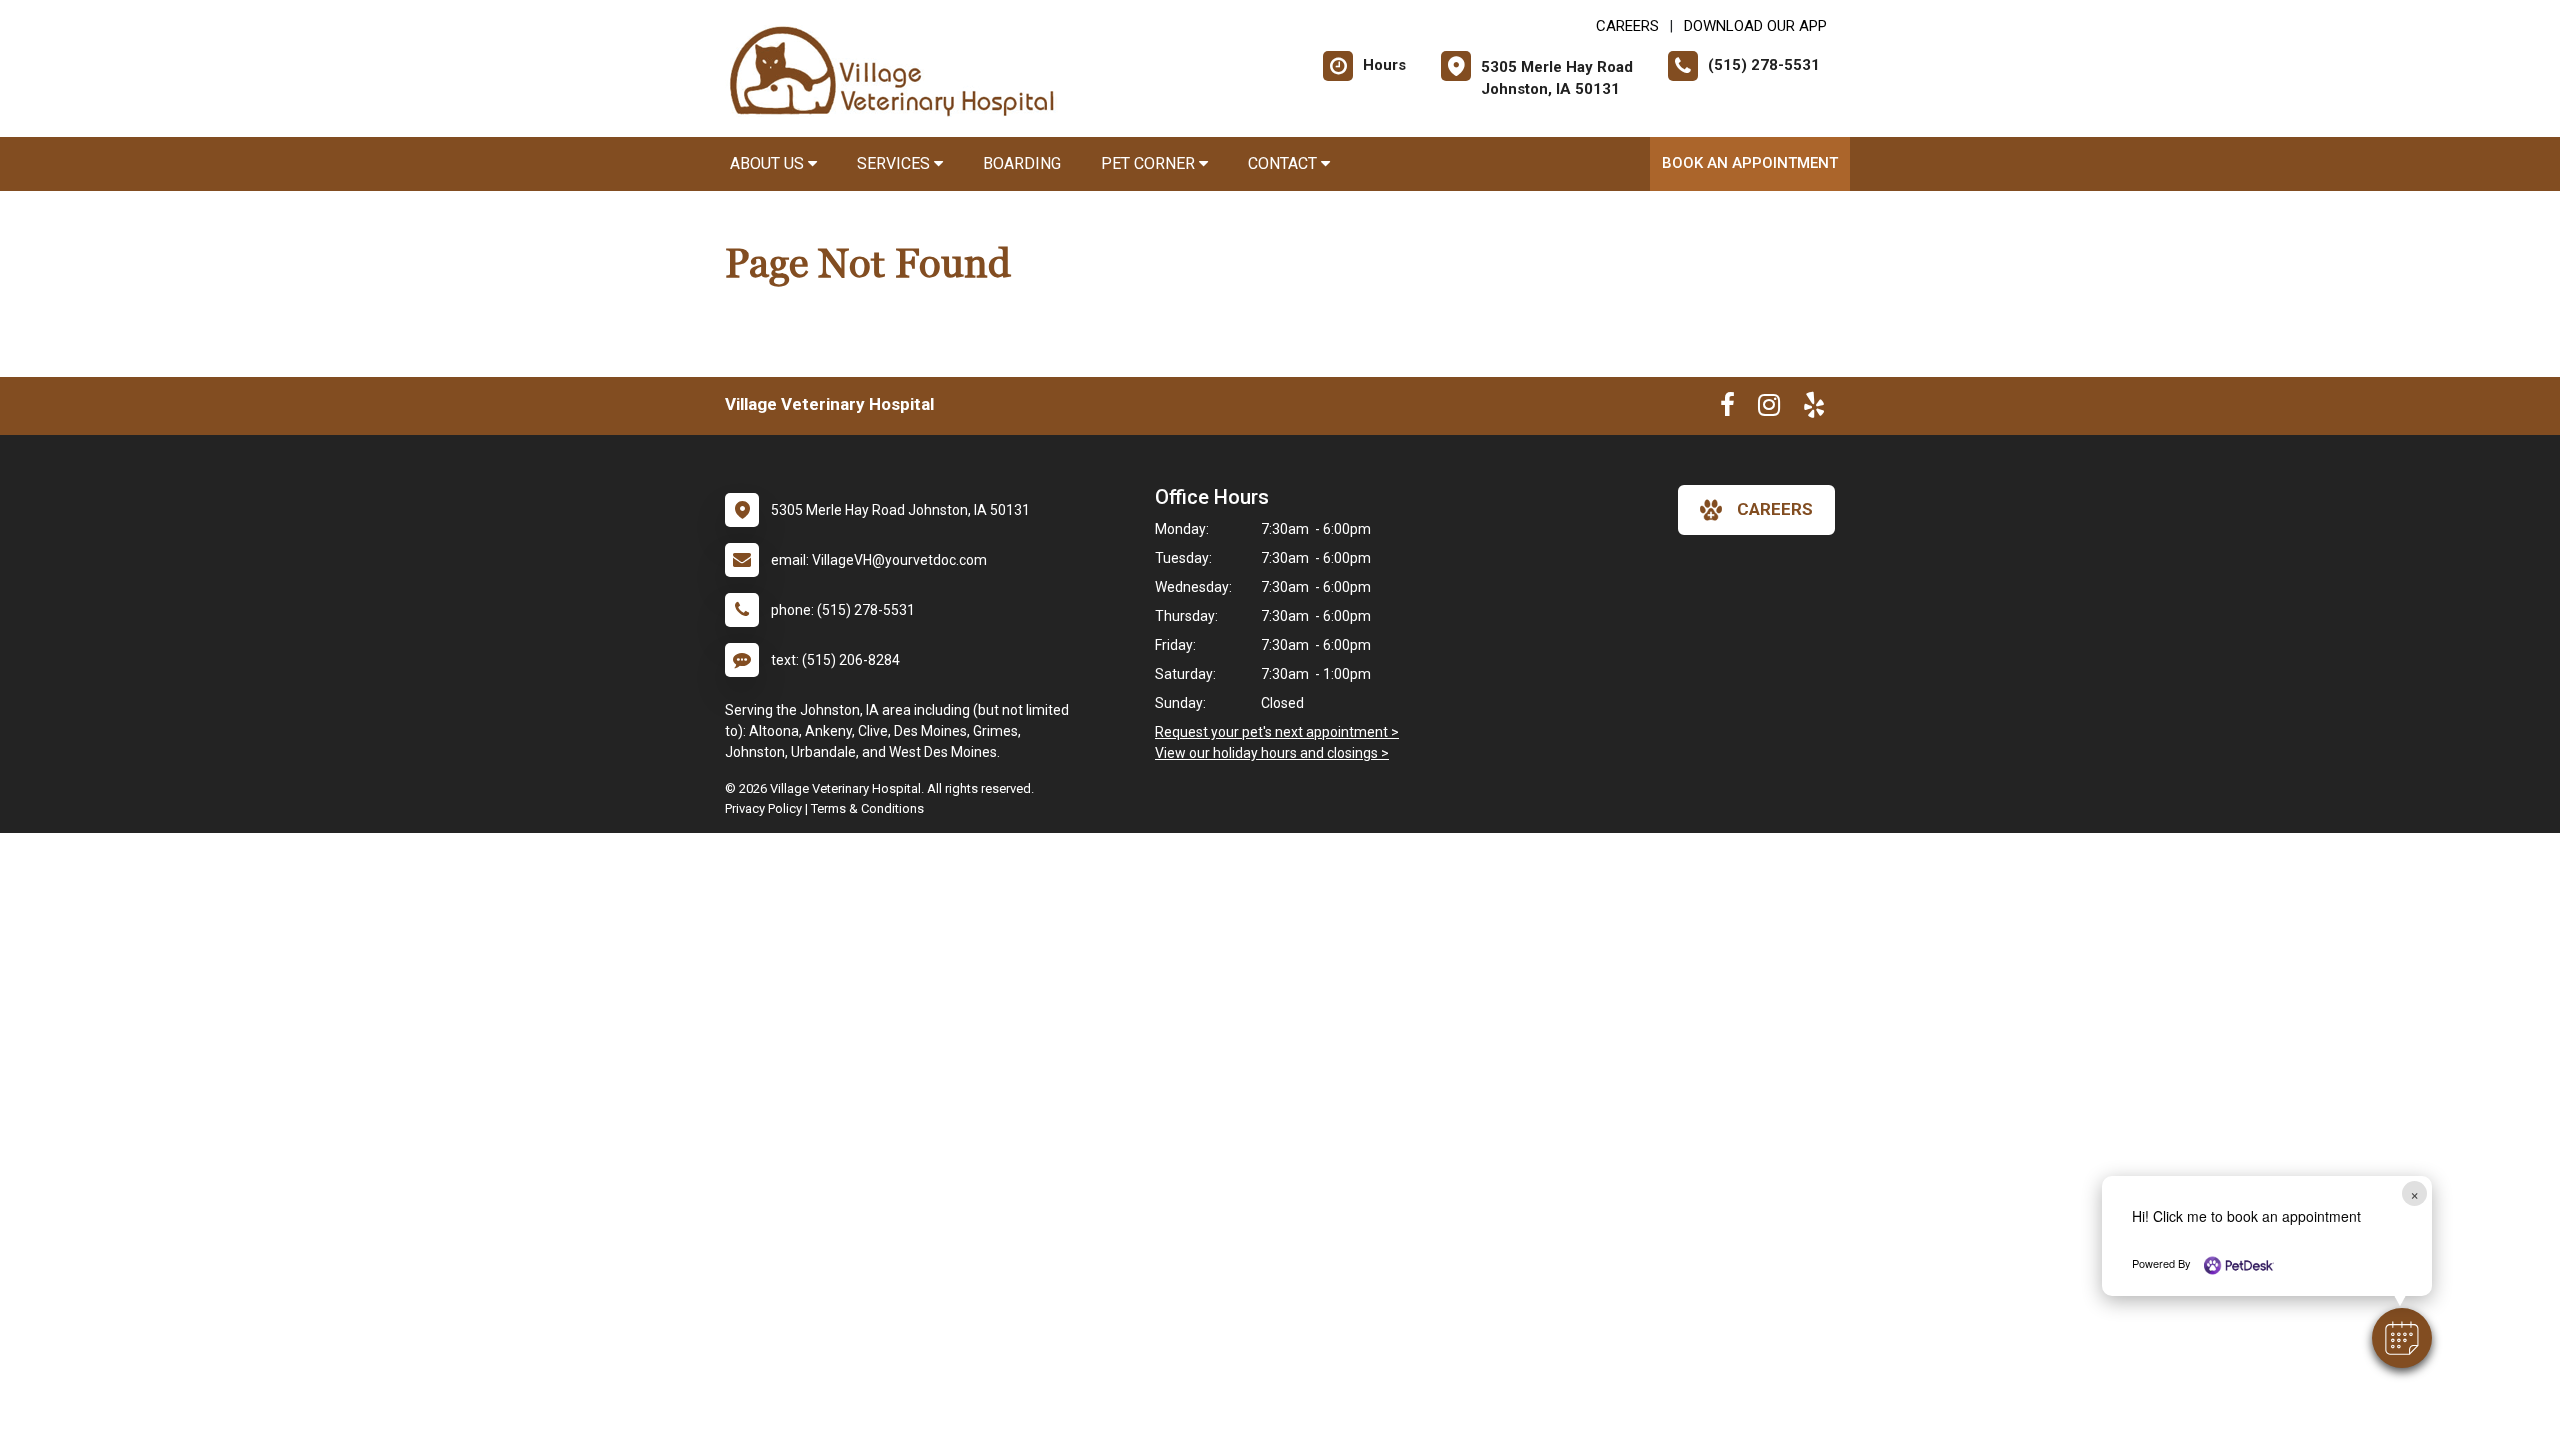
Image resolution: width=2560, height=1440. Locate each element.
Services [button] (895, 163)
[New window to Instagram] (1769, 409)
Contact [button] (1284, 163)
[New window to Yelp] (1814, 409)
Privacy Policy (763, 808)
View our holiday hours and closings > (1272, 753)
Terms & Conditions (867, 808)
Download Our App (1755, 26)
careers (1775, 509)
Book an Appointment (1750, 163)
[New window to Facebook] (1727, 409)
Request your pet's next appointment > (1277, 732)
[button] (2402, 1338)
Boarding (1022, 163)
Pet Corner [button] (1150, 163)
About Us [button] (769, 163)
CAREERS (1627, 26)
